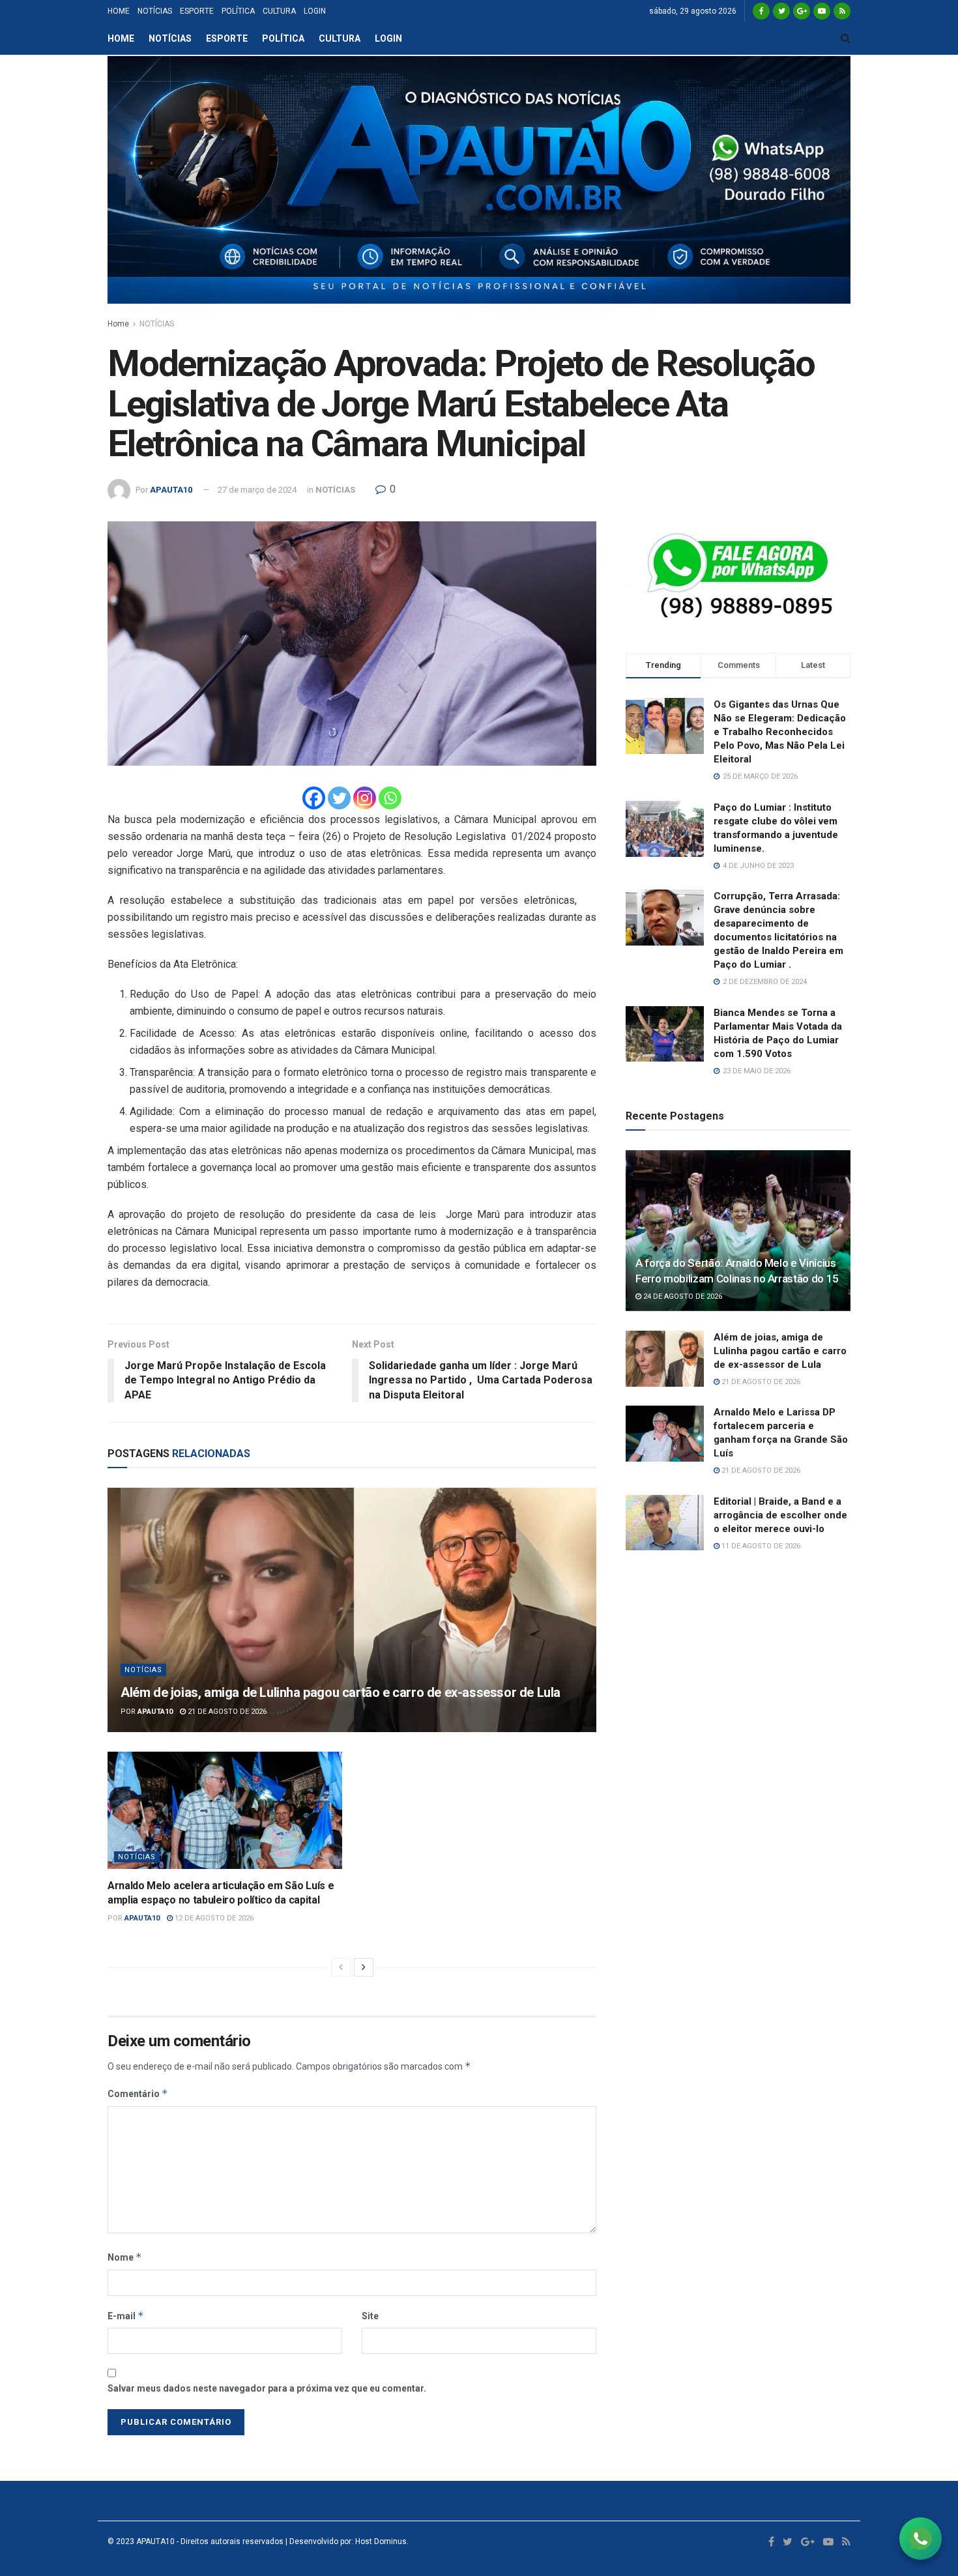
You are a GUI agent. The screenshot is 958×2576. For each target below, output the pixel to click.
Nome (125, 2257)
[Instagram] (365, 798)
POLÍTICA (238, 11)
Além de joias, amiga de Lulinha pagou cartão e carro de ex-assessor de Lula (341, 1692)
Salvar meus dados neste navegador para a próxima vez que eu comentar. (267, 2388)
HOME (119, 11)
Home (118, 324)
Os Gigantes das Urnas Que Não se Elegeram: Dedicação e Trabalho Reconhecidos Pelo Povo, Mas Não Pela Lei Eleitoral (780, 732)
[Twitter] (339, 798)
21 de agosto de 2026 (226, 1712)
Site (370, 2316)
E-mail (126, 2316)
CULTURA (279, 11)
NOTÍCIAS (155, 11)
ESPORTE (197, 11)
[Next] (364, 1967)
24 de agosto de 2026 (682, 1296)
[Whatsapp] (390, 798)
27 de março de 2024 (257, 490)
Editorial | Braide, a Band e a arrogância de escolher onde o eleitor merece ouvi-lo (780, 1515)
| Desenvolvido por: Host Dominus (345, 2541)
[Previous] (341, 1967)
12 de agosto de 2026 (213, 1918)
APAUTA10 (171, 490)
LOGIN (315, 11)
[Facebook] (314, 798)
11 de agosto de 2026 (760, 1546)
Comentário (138, 2093)
